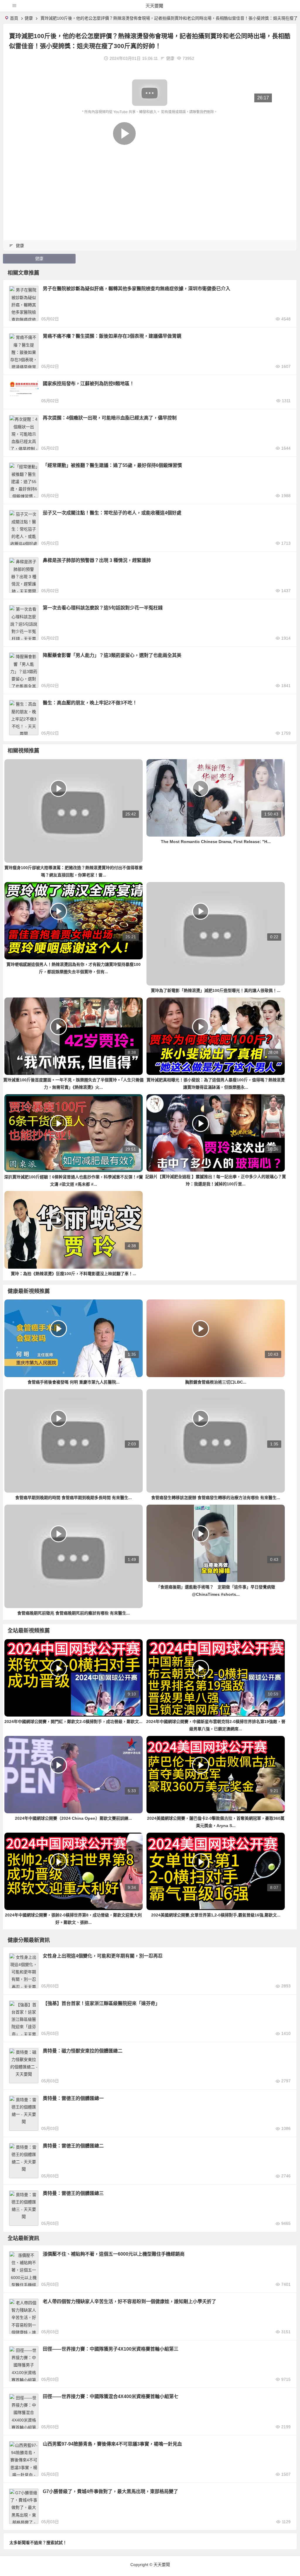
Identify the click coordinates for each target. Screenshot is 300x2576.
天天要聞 (154, 6)
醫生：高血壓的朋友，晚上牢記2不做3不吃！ (90, 703)
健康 (29, 18)
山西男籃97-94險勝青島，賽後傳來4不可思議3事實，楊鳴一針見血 (112, 2444)
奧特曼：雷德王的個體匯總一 (73, 2098)
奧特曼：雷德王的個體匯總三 (73, 2193)
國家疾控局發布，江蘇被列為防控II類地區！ (88, 384)
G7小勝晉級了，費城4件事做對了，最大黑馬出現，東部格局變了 (110, 2491)
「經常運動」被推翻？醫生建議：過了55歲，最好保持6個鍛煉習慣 (112, 465)
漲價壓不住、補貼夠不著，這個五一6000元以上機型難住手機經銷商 (114, 2254)
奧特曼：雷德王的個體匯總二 (73, 2146)
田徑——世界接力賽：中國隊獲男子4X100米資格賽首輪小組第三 (111, 2349)
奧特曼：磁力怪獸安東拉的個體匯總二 (83, 2051)
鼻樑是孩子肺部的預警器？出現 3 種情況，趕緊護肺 (97, 560)
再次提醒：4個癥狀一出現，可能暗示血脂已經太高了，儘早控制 (110, 418)
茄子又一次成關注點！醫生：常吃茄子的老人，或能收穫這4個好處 (112, 513)
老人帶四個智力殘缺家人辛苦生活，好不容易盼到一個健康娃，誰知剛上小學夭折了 (129, 2301)
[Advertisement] (150, 159)
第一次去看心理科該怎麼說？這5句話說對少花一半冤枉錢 (103, 608)
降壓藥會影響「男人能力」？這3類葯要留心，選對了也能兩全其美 (112, 655)
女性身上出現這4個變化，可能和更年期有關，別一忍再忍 (103, 1956)
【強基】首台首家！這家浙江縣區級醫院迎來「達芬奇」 (101, 2003)
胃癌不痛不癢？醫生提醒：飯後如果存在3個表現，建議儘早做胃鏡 (112, 336)
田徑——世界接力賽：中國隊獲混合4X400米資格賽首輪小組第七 (111, 2396)
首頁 (14, 18)
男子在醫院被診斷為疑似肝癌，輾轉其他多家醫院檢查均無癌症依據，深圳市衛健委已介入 (137, 289)
